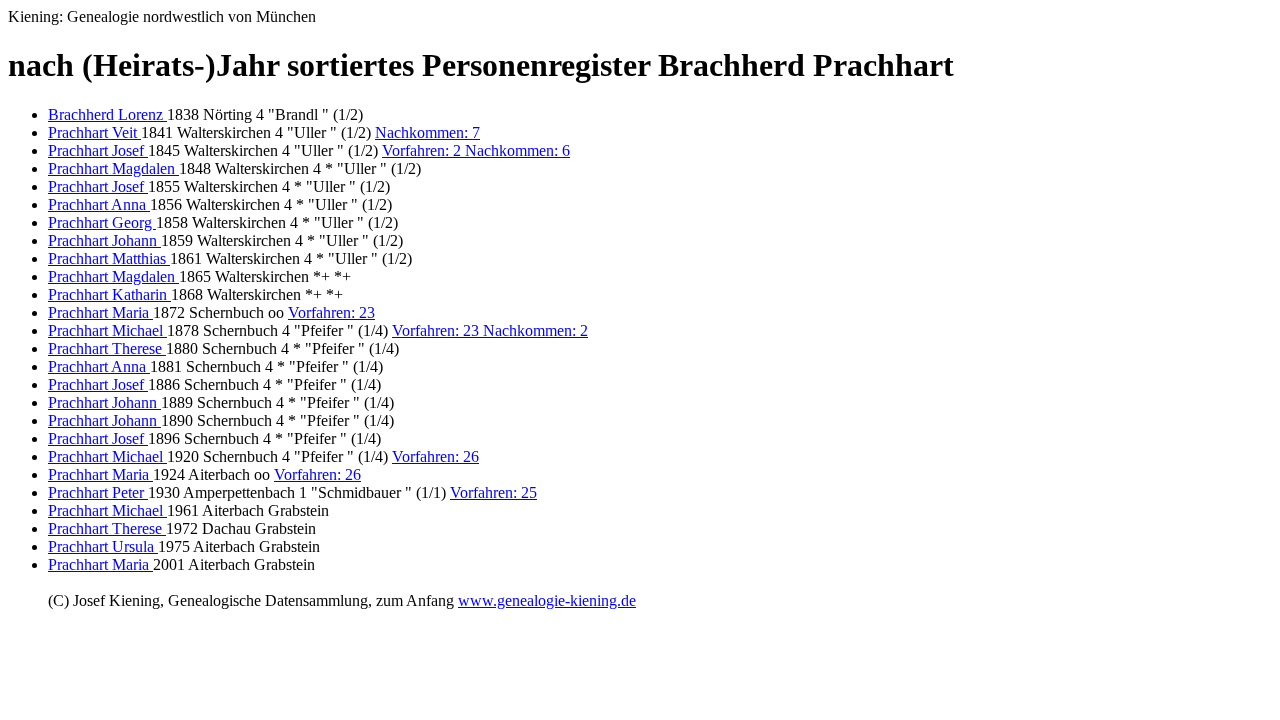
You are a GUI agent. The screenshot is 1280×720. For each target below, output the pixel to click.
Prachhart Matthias (109, 258)
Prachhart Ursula (103, 546)
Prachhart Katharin (109, 294)
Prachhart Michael (107, 330)
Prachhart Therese (107, 348)
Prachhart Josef (98, 150)
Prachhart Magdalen (113, 168)
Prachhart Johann (104, 240)
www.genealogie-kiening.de (547, 600)
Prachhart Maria (100, 312)
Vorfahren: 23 (331, 312)
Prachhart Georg (102, 222)
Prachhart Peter (98, 492)
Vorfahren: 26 (435, 456)
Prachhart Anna (99, 204)
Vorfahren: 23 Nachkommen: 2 (490, 330)
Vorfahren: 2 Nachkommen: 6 (476, 150)
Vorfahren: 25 (493, 492)
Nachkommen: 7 (427, 132)
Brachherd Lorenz (107, 114)
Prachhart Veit (94, 132)
